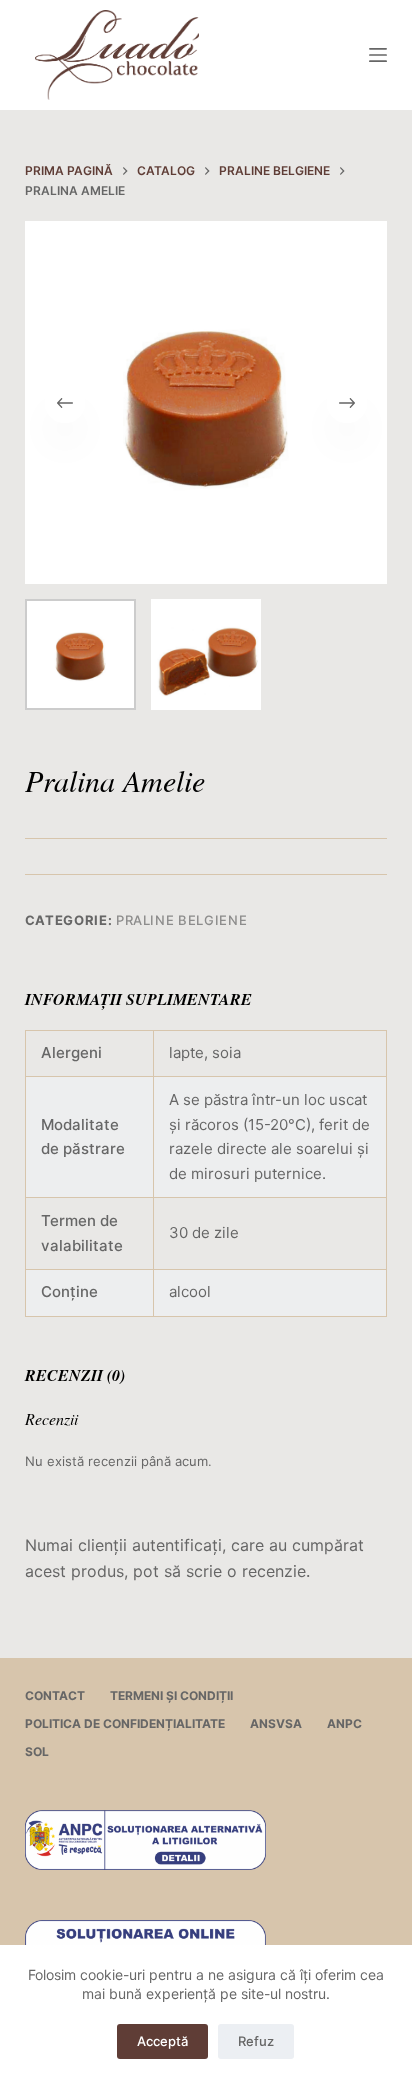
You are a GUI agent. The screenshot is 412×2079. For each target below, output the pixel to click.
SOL (37, 1751)
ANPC (344, 1723)
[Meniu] (378, 55)
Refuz (256, 2041)
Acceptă (162, 2041)
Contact (55, 1695)
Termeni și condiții (171, 1695)
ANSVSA (276, 1723)
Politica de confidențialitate (125, 1723)
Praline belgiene (181, 920)
